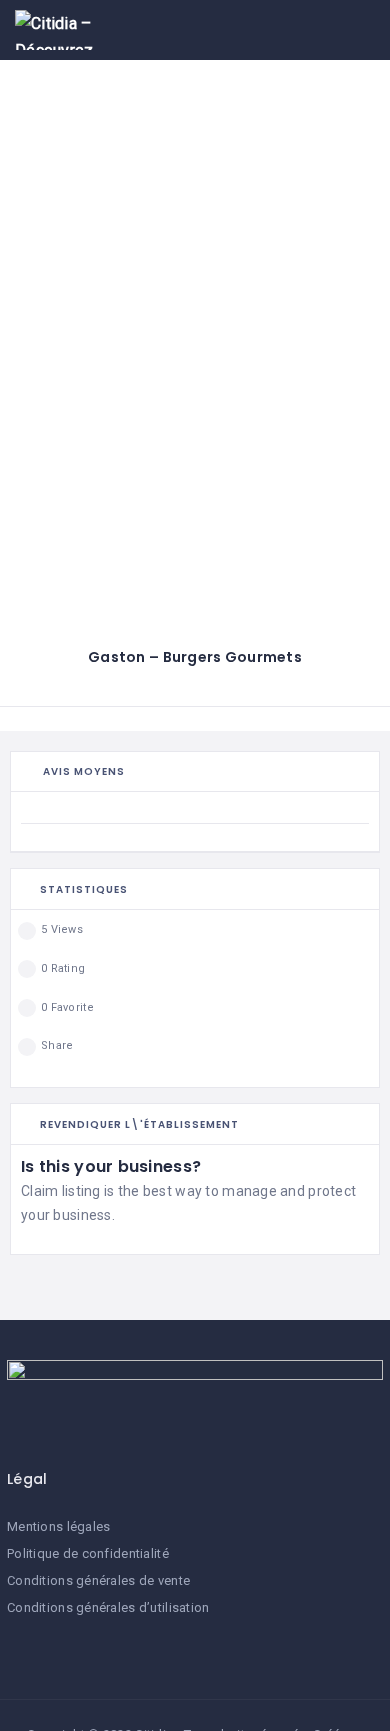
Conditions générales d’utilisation (108, 1607)
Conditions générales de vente (98, 1580)
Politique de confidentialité (88, 1553)
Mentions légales (58, 1526)
